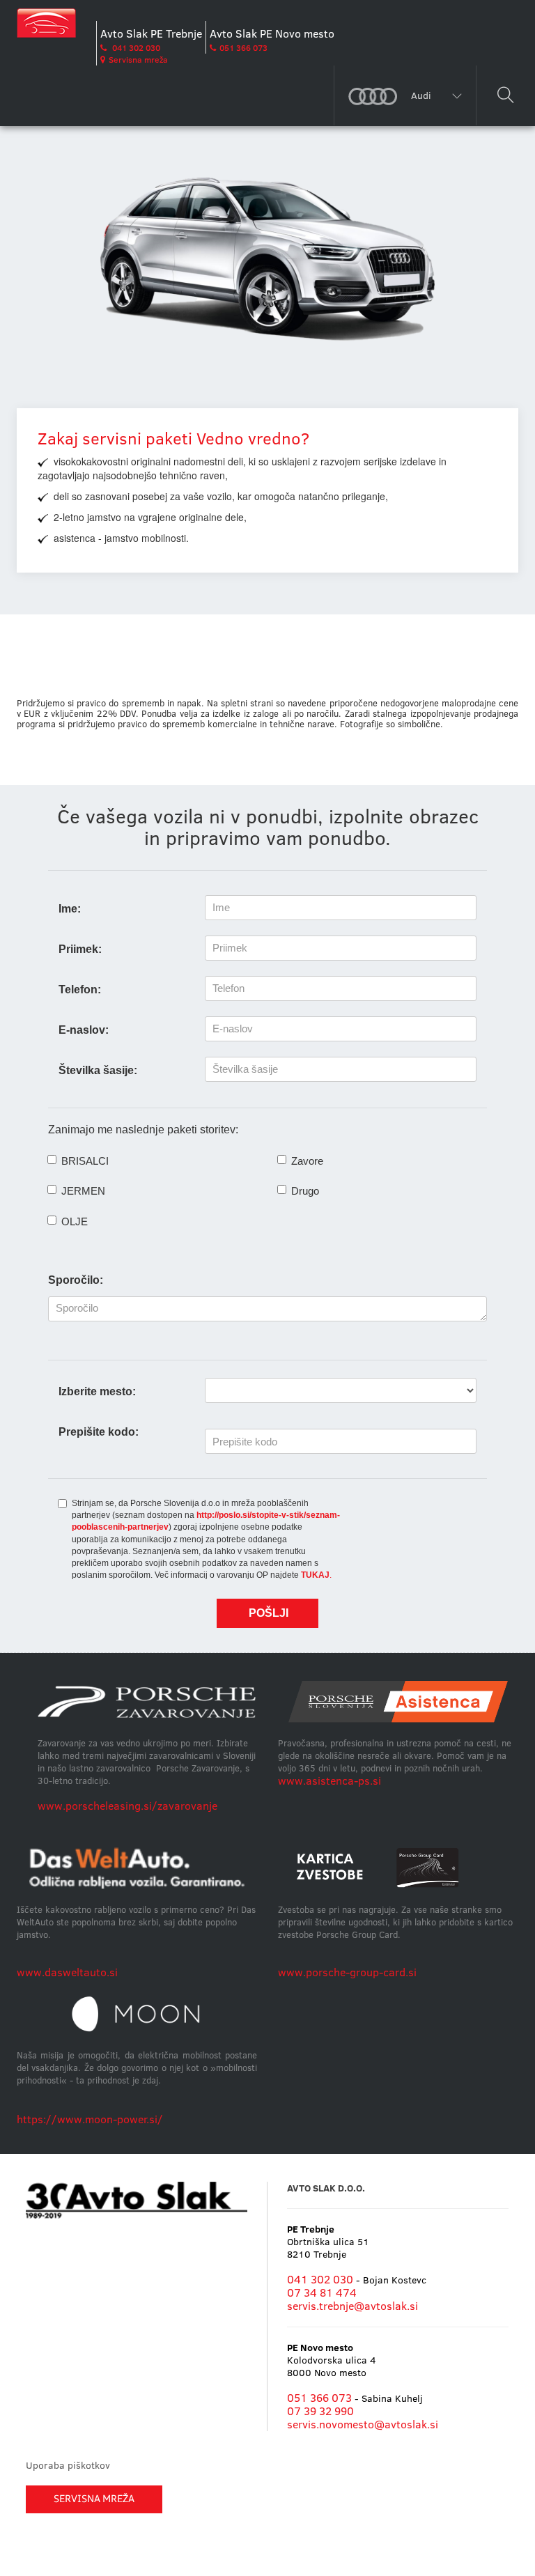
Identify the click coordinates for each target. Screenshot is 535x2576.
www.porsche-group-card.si (347, 1972)
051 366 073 (243, 48)
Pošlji (269, 1613)
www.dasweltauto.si (67, 1972)
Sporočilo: (76, 1280)
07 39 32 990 (320, 2411)
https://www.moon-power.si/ (90, 2119)
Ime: (70, 909)
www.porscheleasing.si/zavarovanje (127, 1806)
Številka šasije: (98, 1070)
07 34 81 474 (322, 2292)
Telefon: (80, 990)
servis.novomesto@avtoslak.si (363, 2424)
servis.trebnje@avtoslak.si (352, 2306)
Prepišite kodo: (99, 1432)
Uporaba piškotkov (68, 2465)
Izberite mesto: (97, 1391)
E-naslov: (84, 1030)
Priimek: (80, 949)
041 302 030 (135, 48)
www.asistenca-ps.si (329, 1780)
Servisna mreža (138, 60)
